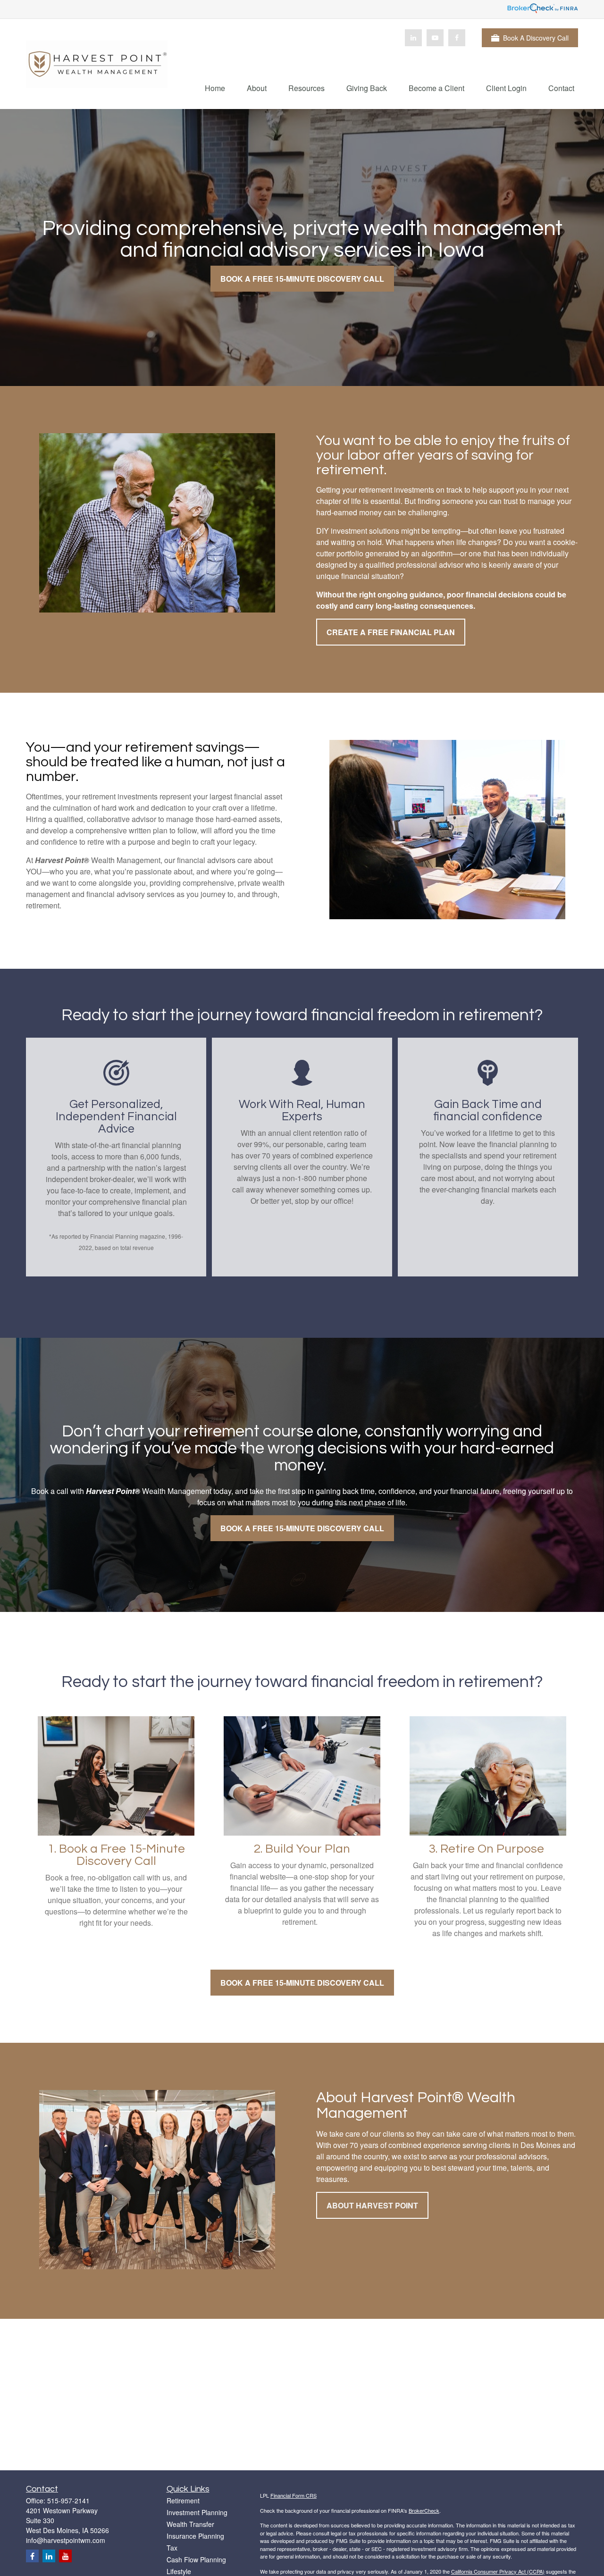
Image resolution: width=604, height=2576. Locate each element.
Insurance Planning (195, 2536)
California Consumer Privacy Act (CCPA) (498, 2571)
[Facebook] (457, 38)
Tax (172, 2548)
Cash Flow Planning (196, 2559)
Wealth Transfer (190, 2524)
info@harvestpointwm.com (66, 2540)
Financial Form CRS (294, 2495)
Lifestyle (179, 2571)
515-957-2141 (68, 2500)
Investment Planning (197, 2512)
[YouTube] (435, 38)
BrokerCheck (424, 2510)
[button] (215, 88)
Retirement (183, 2500)
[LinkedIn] (413, 38)
